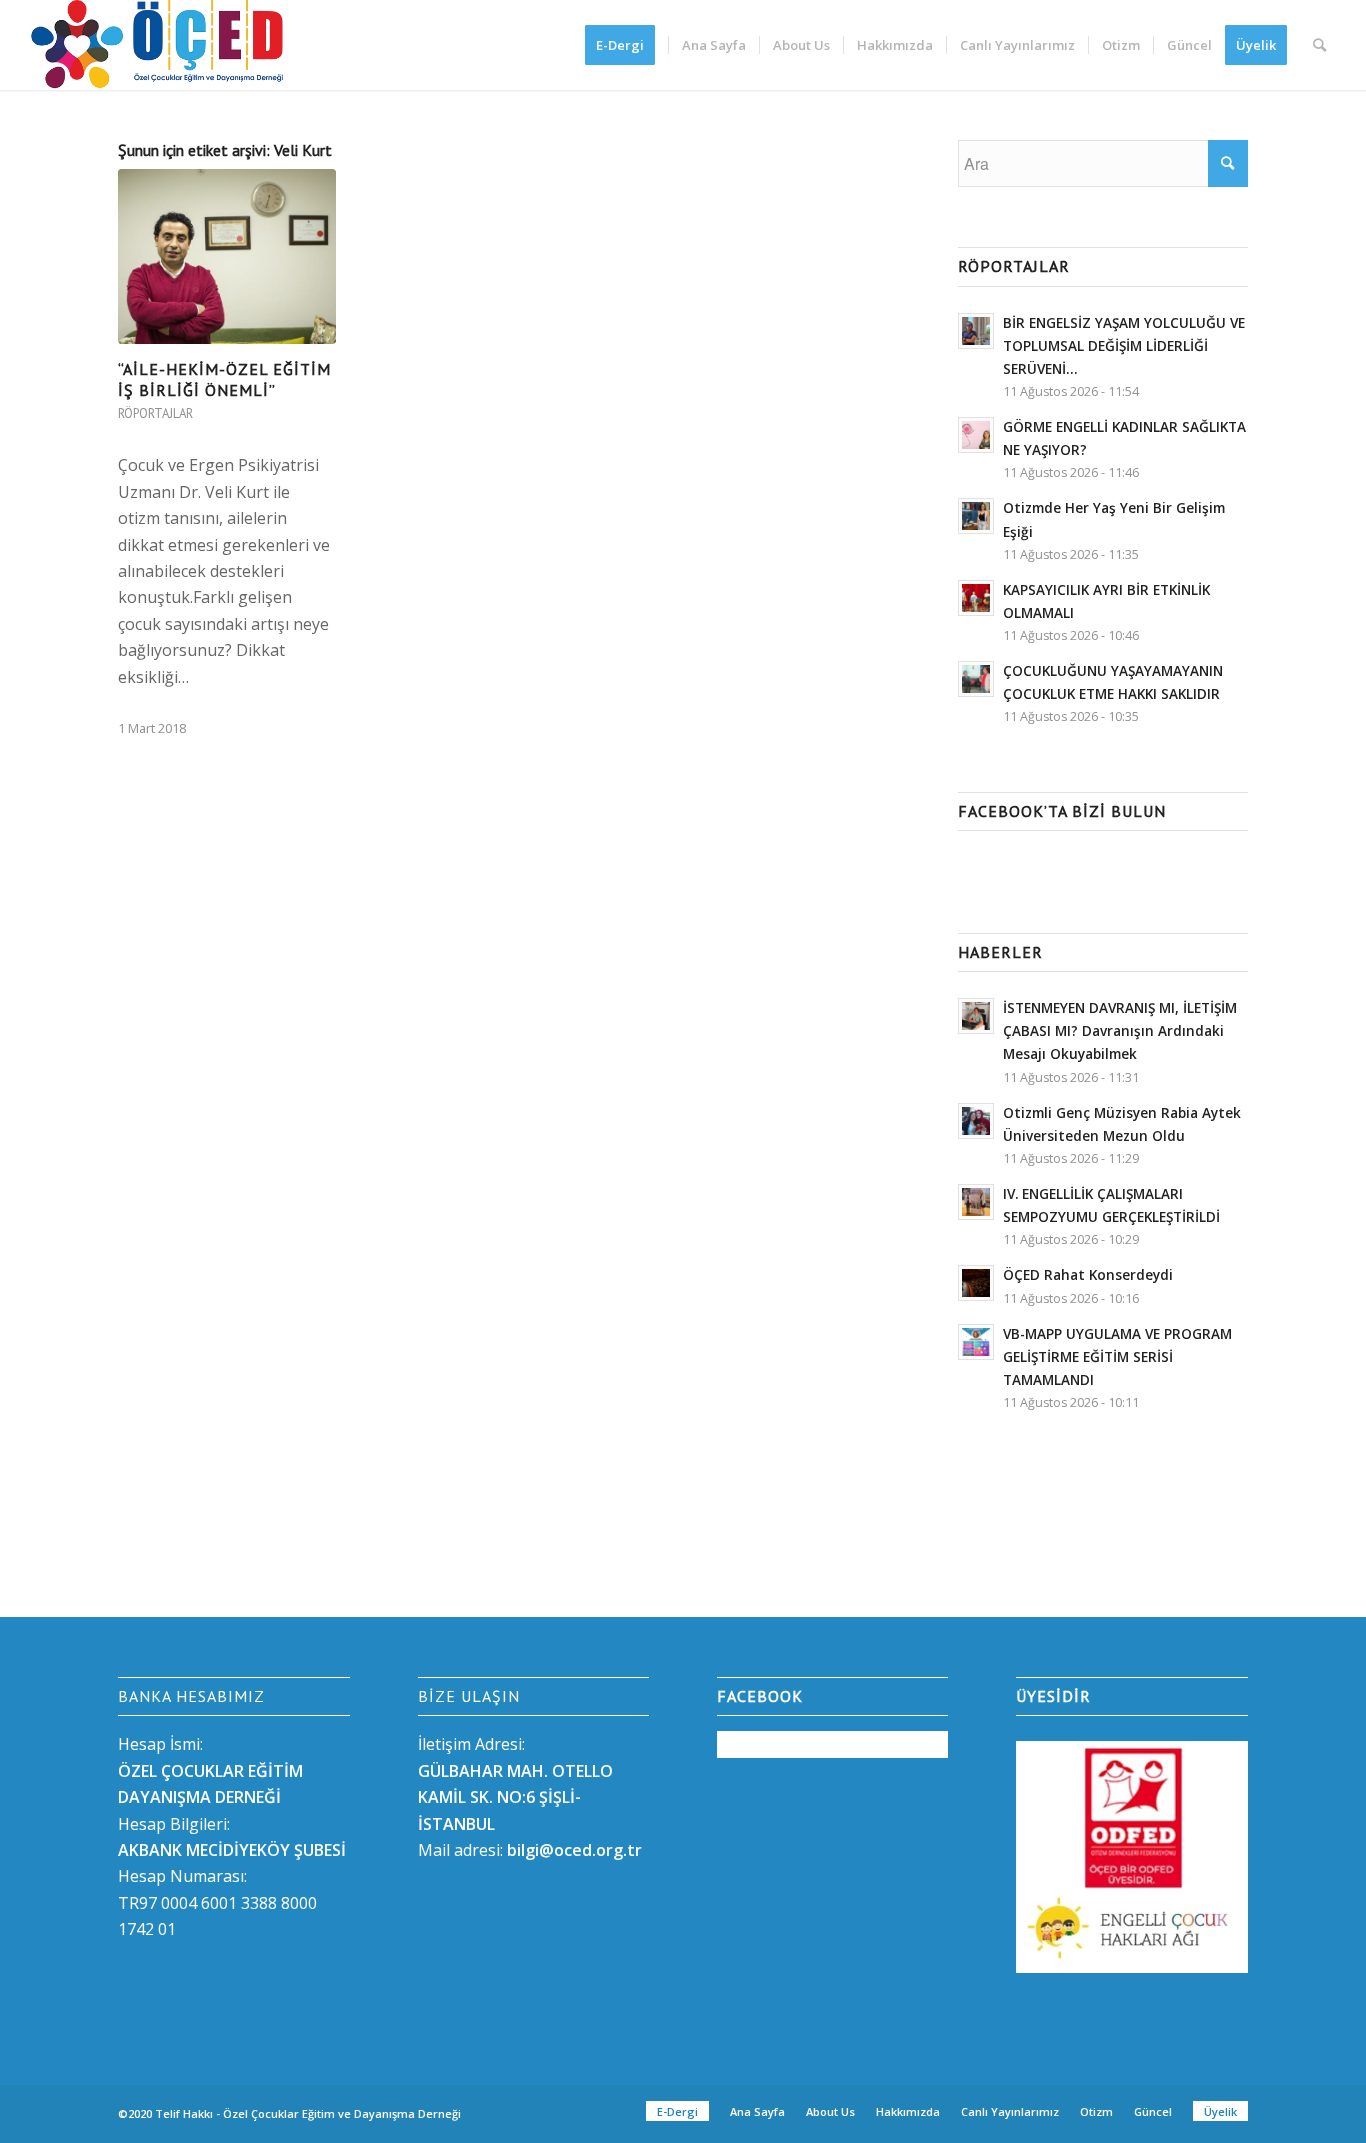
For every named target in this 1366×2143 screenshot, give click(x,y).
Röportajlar (155, 413)
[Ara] (1319, 45)
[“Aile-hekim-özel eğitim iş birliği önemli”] (226, 257)
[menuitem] (626, 45)
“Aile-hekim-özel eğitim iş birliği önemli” (224, 379)
